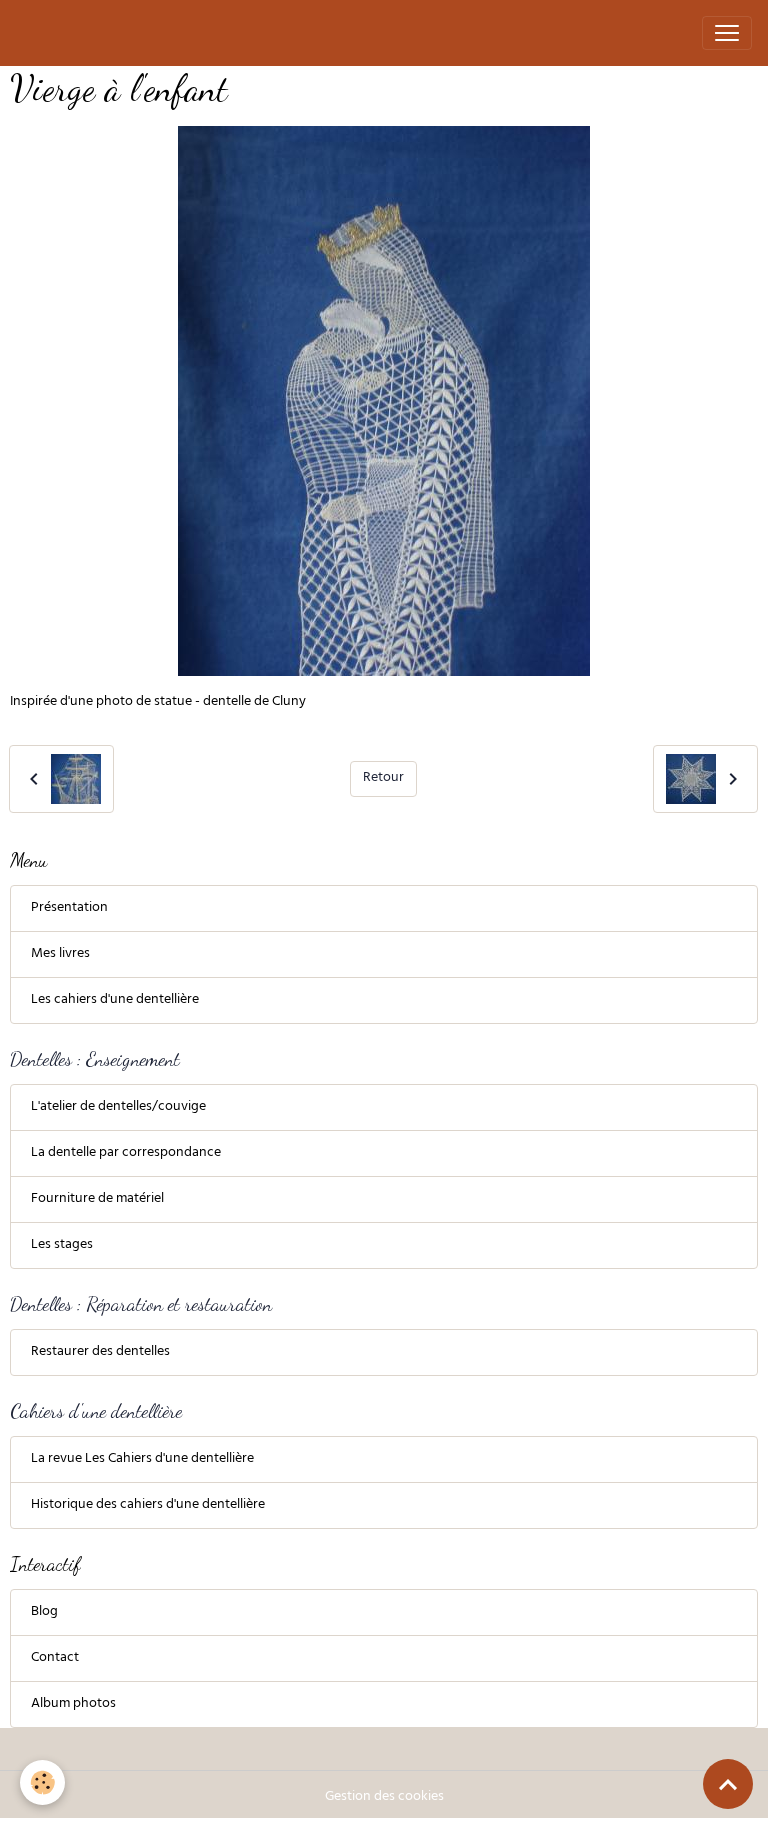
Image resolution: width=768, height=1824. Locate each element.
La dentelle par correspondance (126, 1153)
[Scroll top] (728, 1784)
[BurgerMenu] (727, 33)
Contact (55, 1658)
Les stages (62, 1245)
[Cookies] (42, 1782)
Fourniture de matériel (97, 1199)
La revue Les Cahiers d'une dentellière (142, 1459)
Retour (383, 778)
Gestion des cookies (384, 1797)
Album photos (73, 1704)
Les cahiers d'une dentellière (115, 1000)
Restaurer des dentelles (100, 1352)
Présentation (69, 908)
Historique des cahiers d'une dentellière (148, 1505)
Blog (44, 1612)
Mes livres (60, 954)
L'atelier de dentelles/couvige (118, 1107)
